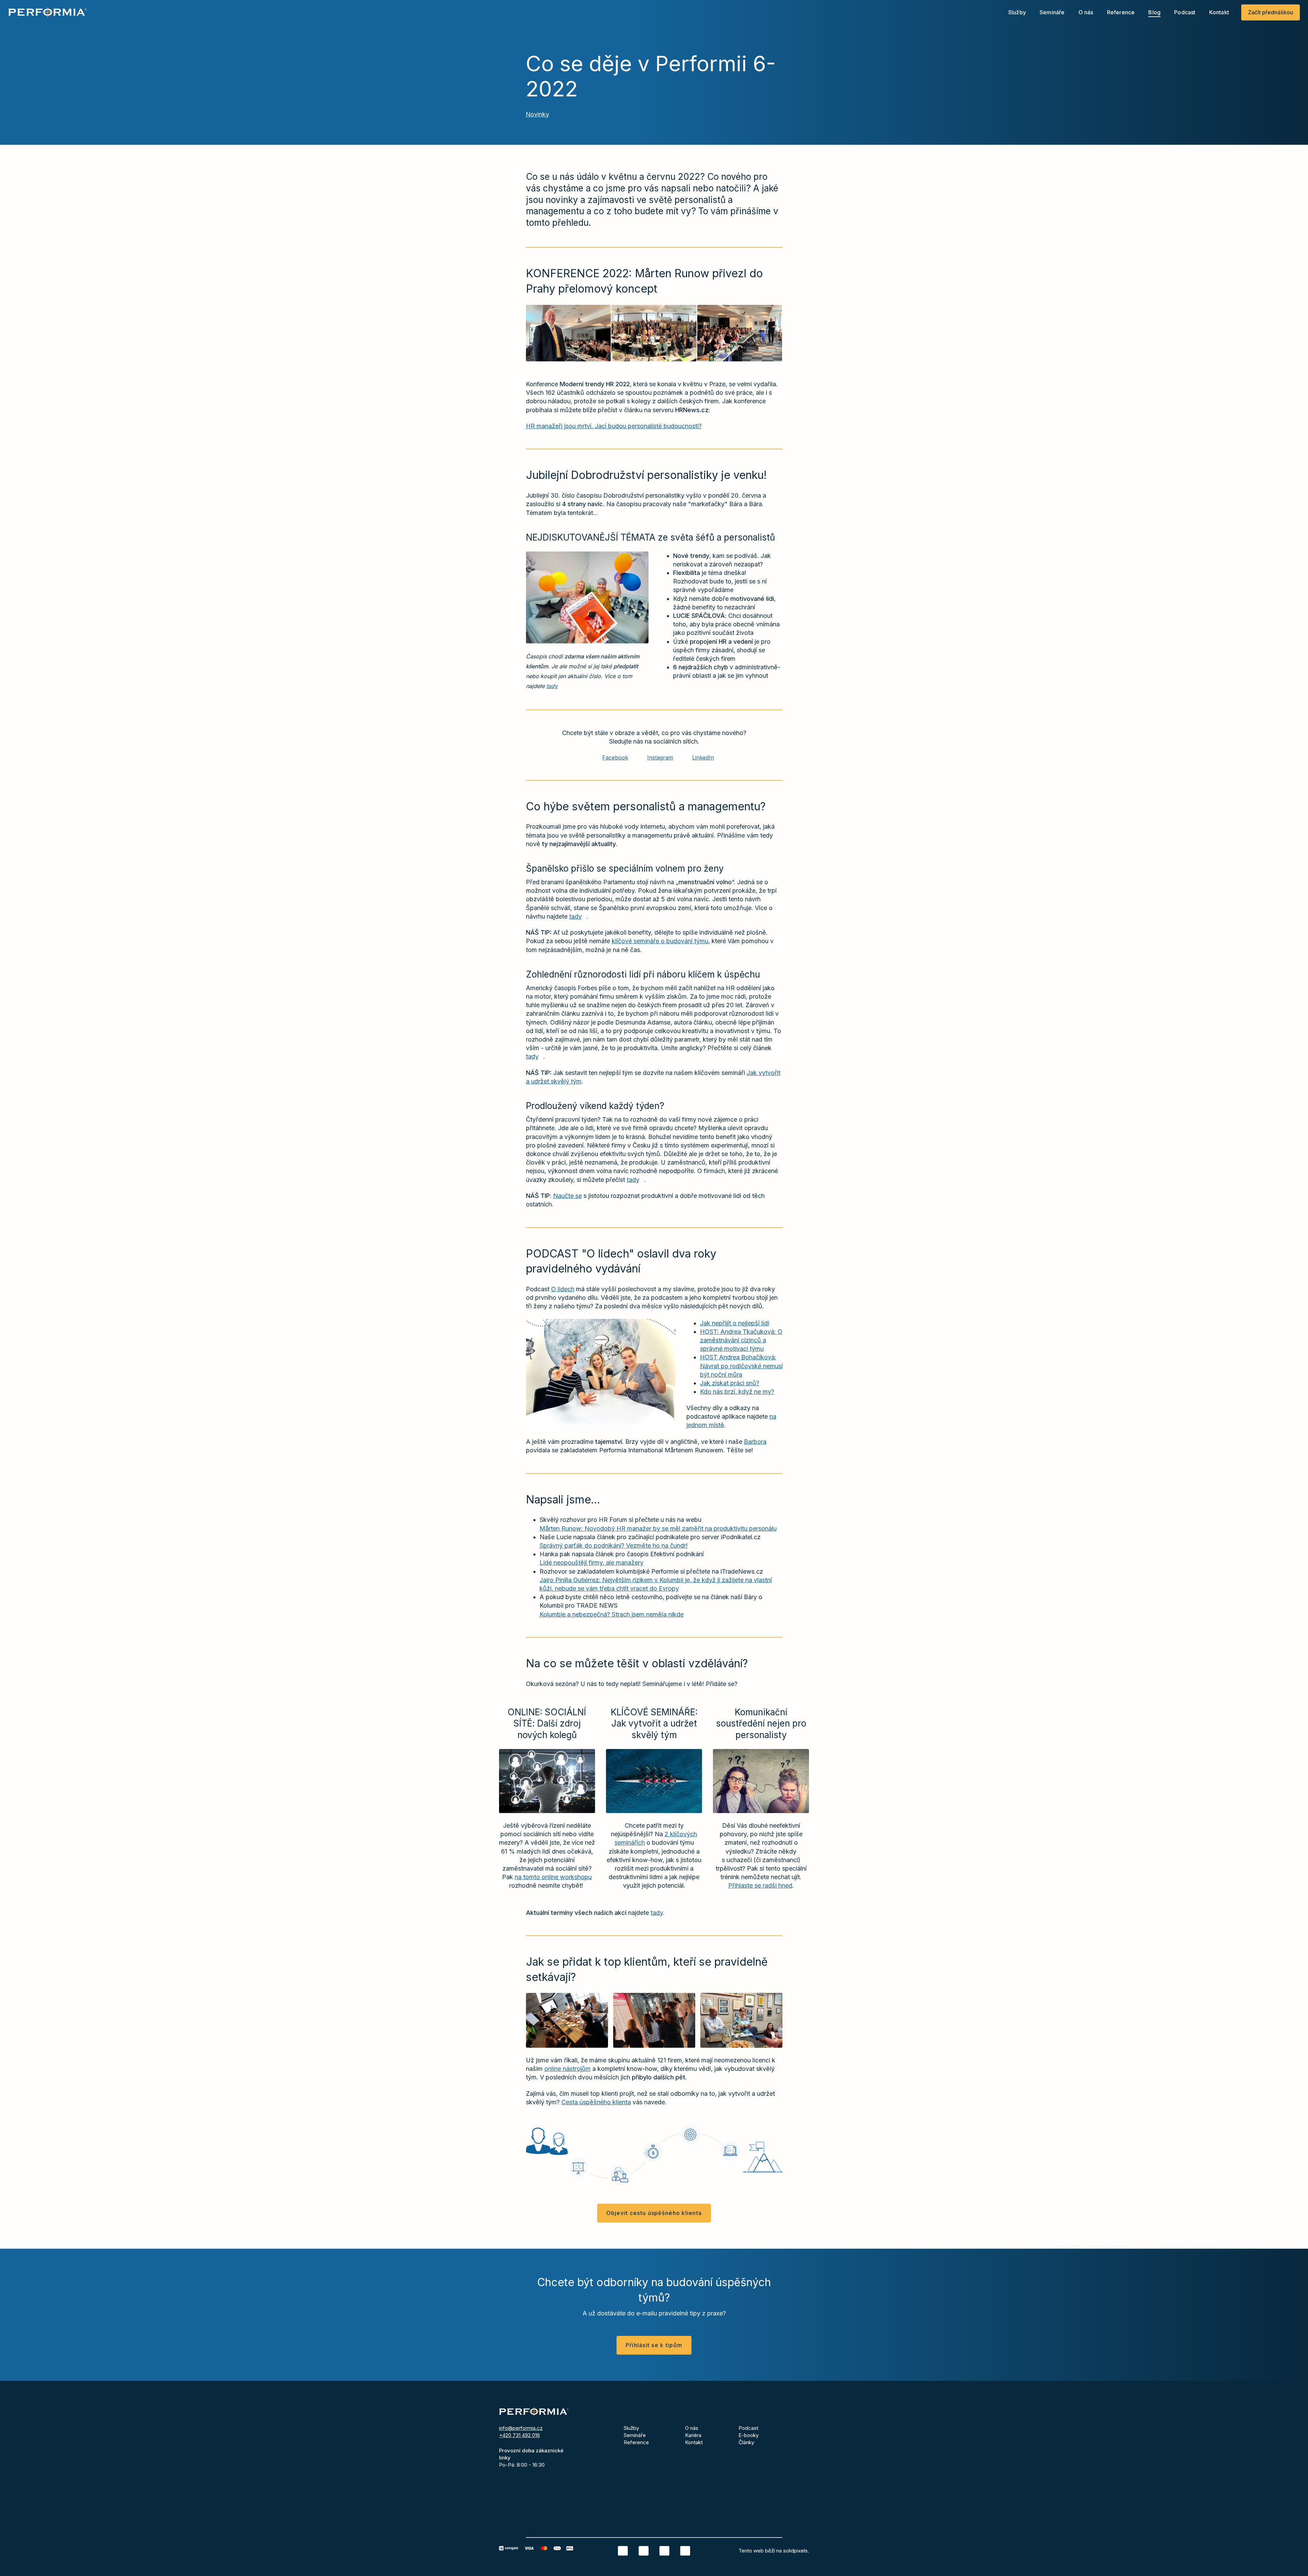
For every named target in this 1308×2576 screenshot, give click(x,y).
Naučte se (567, 1196)
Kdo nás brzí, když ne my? (737, 1392)
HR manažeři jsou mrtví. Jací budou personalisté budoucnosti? (614, 426)
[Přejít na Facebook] (644, 2551)
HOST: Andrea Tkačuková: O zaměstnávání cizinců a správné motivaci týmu (741, 1340)
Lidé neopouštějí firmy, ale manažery (591, 1563)
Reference (636, 2442)
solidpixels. (796, 2551)
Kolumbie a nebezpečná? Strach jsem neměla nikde (612, 1614)
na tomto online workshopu (553, 1877)
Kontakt (694, 2442)
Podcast (748, 2428)
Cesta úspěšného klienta (596, 2102)
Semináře (635, 2435)
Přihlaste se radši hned (760, 1885)
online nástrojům (567, 2069)
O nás (692, 2428)
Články (746, 2442)
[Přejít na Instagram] (664, 2551)
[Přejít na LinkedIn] (623, 2551)
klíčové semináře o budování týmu (660, 941)
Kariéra (693, 2435)
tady (552, 686)
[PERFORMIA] (47, 12)
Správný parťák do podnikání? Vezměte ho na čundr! (614, 1545)
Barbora (755, 1442)
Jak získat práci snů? (730, 1383)
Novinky (537, 114)
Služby (631, 2428)
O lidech (563, 1289)
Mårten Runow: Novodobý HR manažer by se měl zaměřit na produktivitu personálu (658, 1528)
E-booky (749, 2435)
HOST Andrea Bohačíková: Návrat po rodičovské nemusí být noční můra (741, 1366)
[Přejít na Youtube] (685, 2551)
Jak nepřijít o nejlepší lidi (735, 1323)
